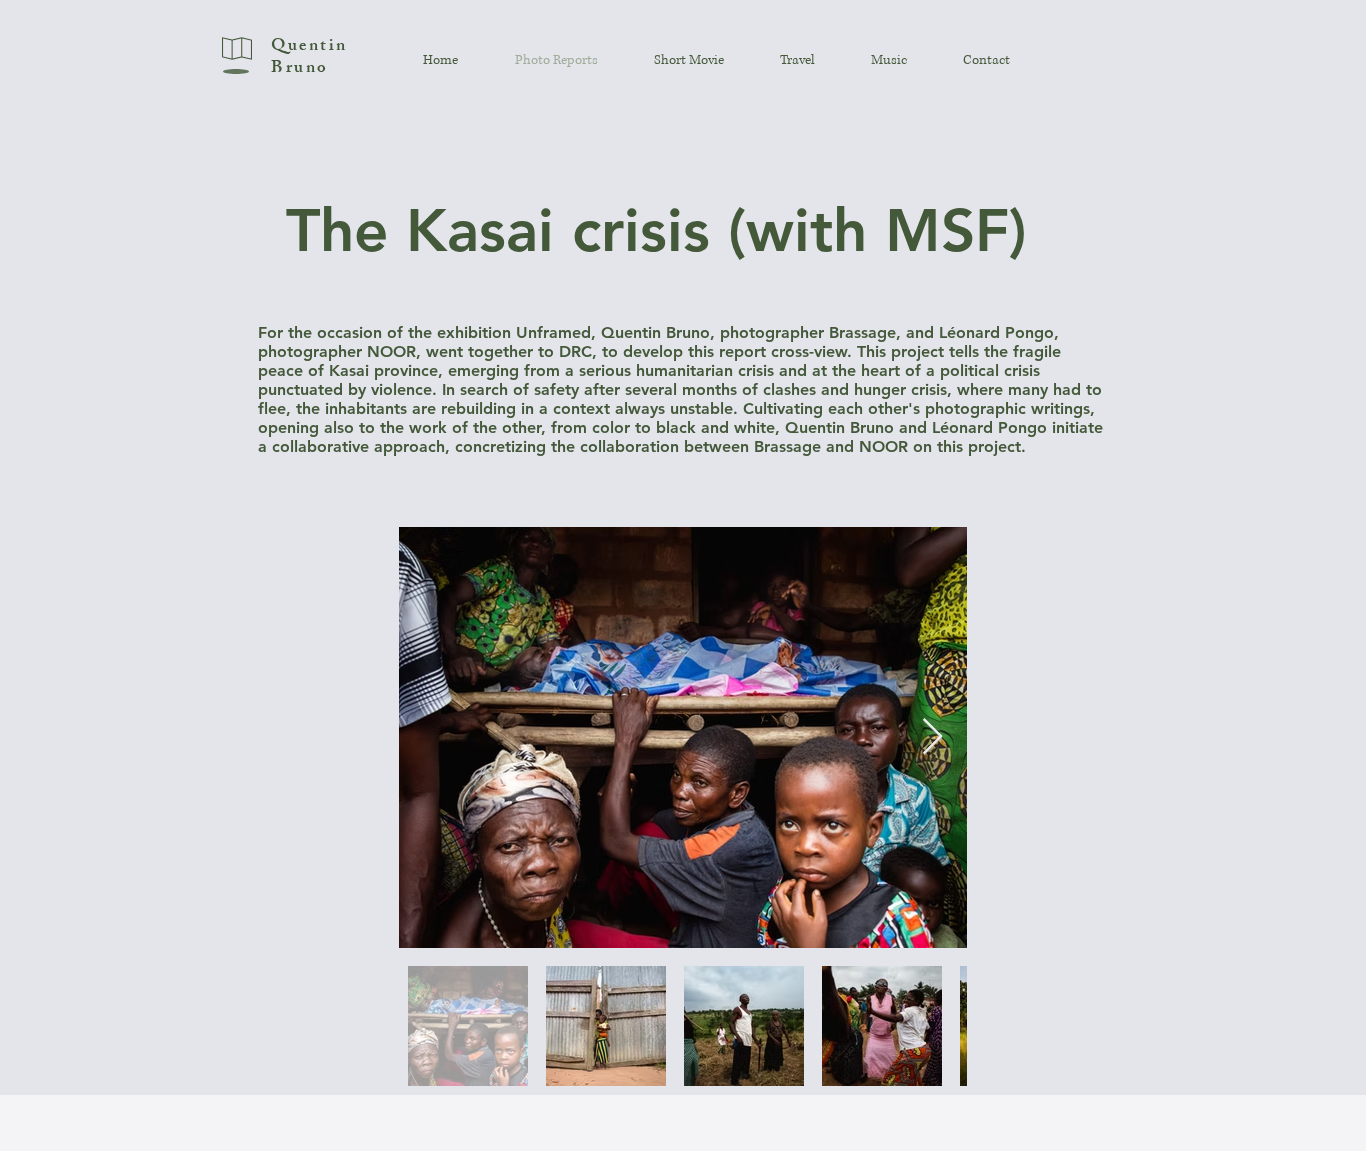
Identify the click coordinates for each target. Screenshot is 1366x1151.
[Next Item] (932, 737)
